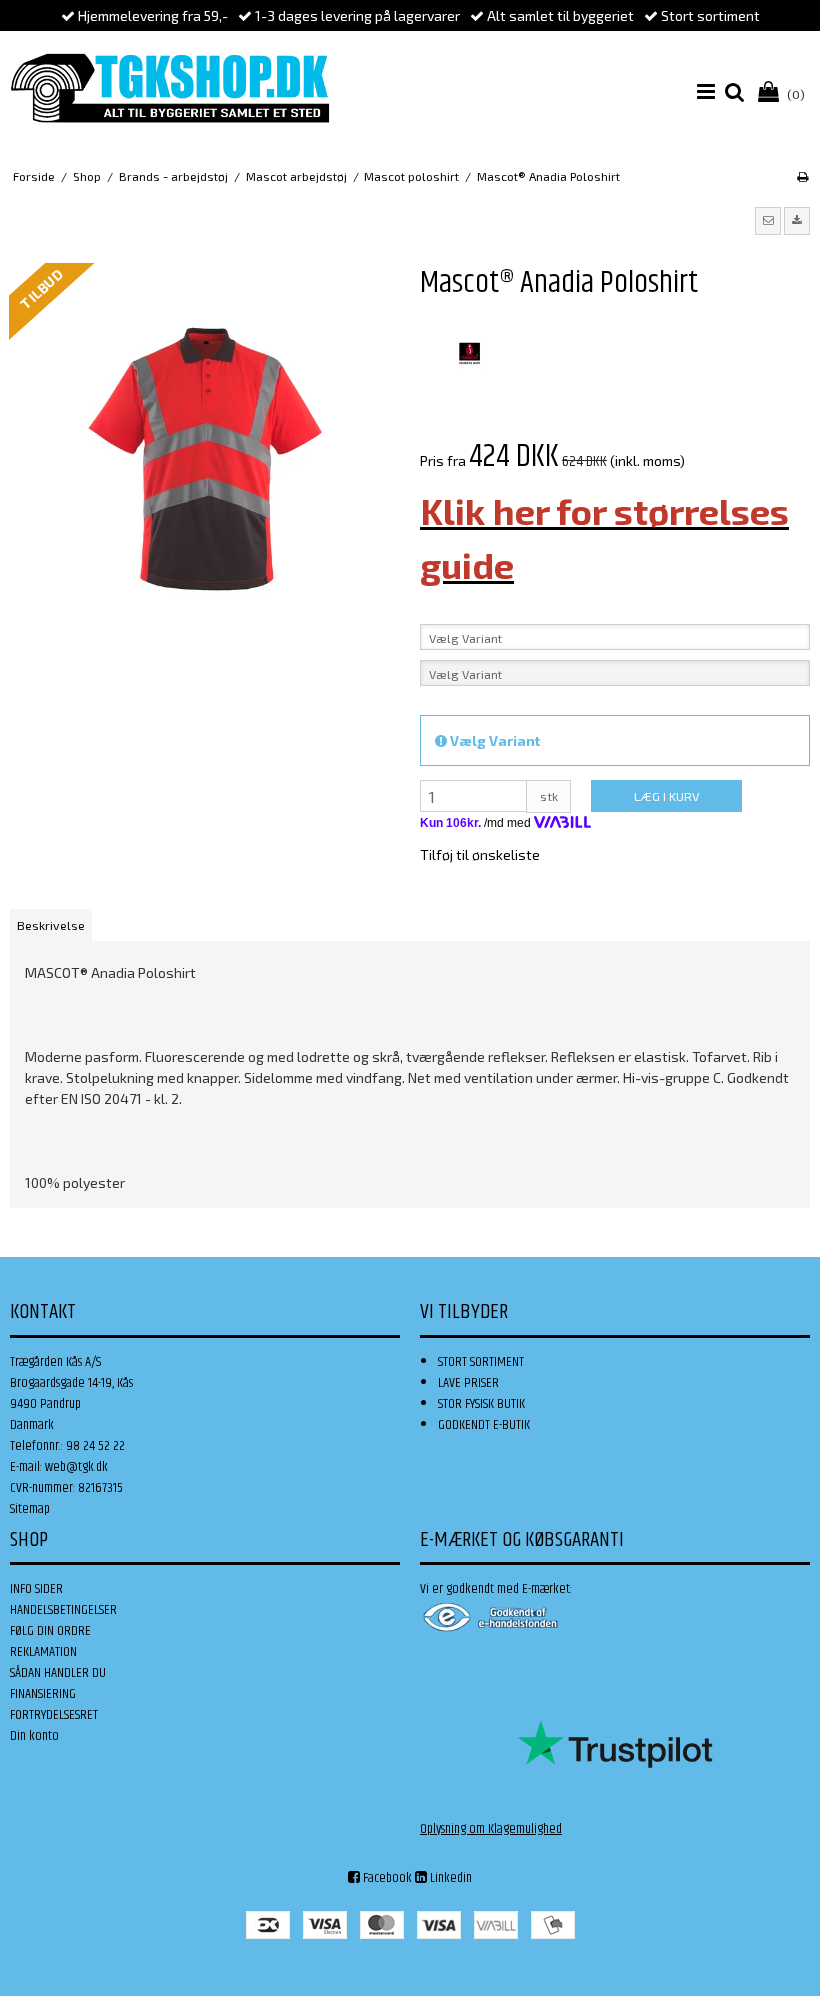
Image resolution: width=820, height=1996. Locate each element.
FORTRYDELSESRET (54, 1715)
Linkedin (449, 1878)
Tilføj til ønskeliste (480, 854)
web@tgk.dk (76, 1467)
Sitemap (30, 1509)
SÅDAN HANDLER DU (58, 1673)
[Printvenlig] (802, 176)
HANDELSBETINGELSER (63, 1610)
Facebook (386, 1878)
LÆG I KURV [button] (666, 796)
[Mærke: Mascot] (470, 354)
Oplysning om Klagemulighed (491, 1829)
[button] (768, 221)
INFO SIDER (36, 1589)
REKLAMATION (43, 1652)
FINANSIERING (43, 1694)
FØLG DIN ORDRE (50, 1631)
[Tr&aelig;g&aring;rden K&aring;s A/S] (170, 88)
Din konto (34, 1736)
